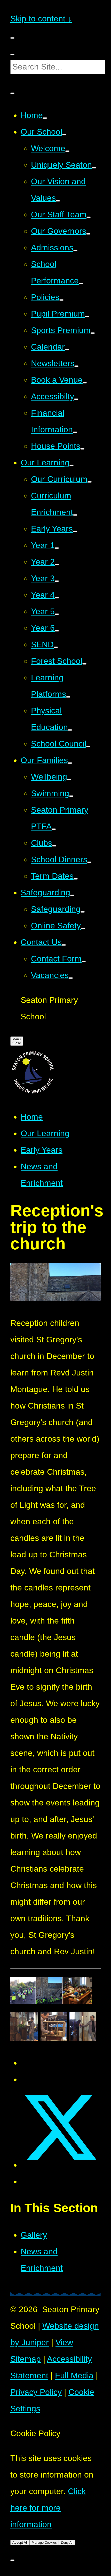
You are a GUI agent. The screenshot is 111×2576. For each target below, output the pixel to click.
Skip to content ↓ (41, 19)
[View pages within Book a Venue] (85, 383)
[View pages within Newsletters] (76, 366)
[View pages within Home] (45, 118)
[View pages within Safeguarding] (72, 895)
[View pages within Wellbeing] (69, 780)
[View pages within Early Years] (75, 532)
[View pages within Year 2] (57, 565)
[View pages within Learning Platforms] (68, 697)
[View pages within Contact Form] (84, 962)
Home (32, 1117)
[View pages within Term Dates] (76, 879)
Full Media (74, 2375)
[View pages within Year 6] (57, 631)
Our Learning (45, 1133)
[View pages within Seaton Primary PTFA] (54, 829)
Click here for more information (48, 2508)
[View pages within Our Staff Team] (89, 217)
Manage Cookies (44, 2543)
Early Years (42, 1150)
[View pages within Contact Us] (64, 945)
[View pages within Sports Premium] (93, 333)
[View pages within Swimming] (71, 796)
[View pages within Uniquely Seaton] (94, 168)
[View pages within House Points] (82, 449)
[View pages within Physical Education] (70, 730)
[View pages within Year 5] (57, 614)
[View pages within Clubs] (54, 846)
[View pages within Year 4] (57, 598)
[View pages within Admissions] (75, 250)
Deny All (67, 2543)
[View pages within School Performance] (81, 283)
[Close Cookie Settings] (12, 2560)
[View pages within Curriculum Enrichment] (75, 515)
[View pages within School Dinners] (89, 862)
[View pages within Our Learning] (72, 465)
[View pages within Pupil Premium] (87, 317)
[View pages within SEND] (56, 647)
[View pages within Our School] (64, 135)
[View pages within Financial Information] (75, 432)
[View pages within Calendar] (67, 350)
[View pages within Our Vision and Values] (58, 201)
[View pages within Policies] (61, 300)
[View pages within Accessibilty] (76, 399)
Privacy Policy (36, 2392)
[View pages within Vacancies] (71, 978)
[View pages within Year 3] (57, 581)
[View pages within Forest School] (84, 664)
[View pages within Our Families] (70, 763)
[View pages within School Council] (88, 747)
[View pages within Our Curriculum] (90, 482)
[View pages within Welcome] (67, 151)
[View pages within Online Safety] (83, 928)
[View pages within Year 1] (57, 548)
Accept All (20, 2543)
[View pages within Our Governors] (88, 234)
